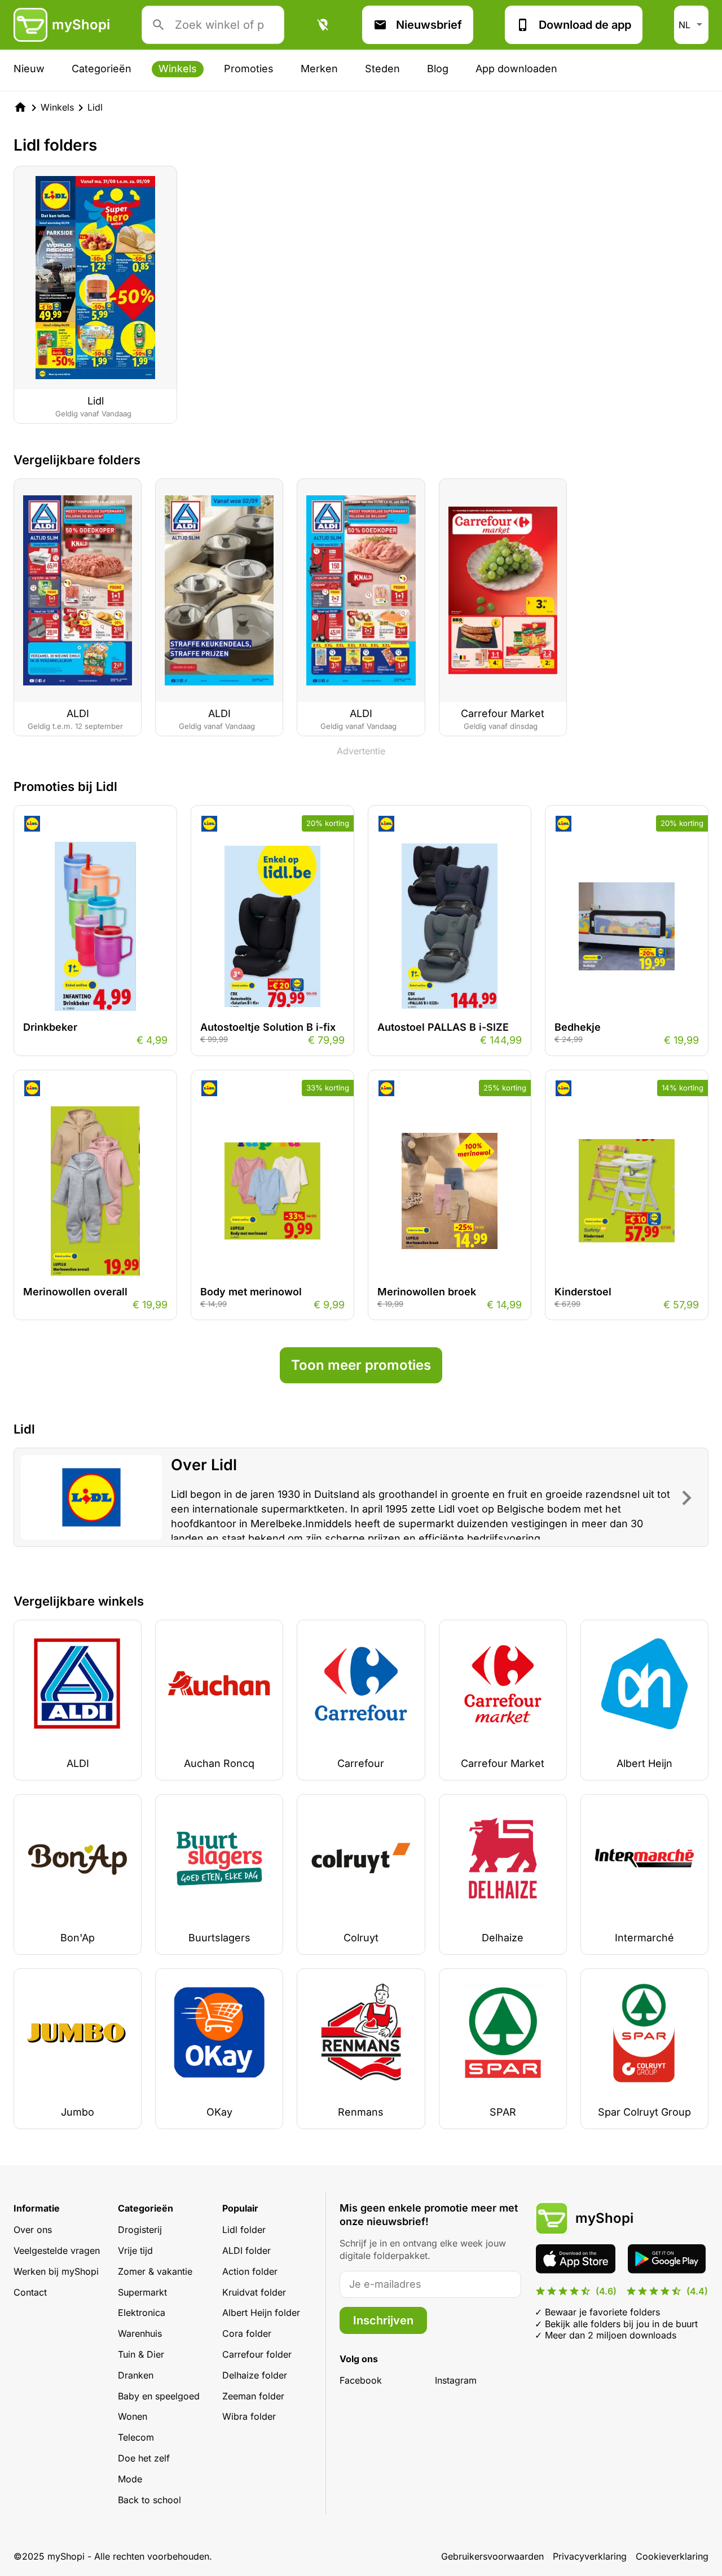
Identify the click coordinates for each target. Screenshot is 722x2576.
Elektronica (142, 2313)
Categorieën (102, 69)
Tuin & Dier (141, 2354)
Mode (130, 2479)
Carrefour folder (257, 2354)
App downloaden (516, 69)
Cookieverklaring (672, 2556)
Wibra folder (249, 2416)
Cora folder (247, 2333)
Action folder (250, 2271)
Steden (382, 69)
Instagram (456, 2380)
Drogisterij (140, 2230)
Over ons (33, 2230)
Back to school (149, 2500)
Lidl (95, 107)
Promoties (249, 69)
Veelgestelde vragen (57, 2250)
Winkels (178, 69)
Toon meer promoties (361, 1365)
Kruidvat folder (254, 2292)
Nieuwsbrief (429, 25)
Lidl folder (244, 2230)
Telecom (136, 2437)
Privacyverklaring (590, 2556)
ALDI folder (246, 2250)
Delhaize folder (255, 2375)
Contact (30, 2292)
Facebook (361, 2380)
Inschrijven (383, 2320)
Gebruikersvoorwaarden (492, 2556)
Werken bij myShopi (56, 2271)
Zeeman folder (253, 2396)
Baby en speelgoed (159, 2396)
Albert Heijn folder (261, 2313)
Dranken (136, 2375)
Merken (319, 69)
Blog (438, 69)
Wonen (133, 2416)
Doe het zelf (144, 2458)
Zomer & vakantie (155, 2271)
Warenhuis (140, 2333)
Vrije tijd (135, 2250)
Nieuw (29, 69)
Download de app (585, 25)
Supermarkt (142, 2292)
